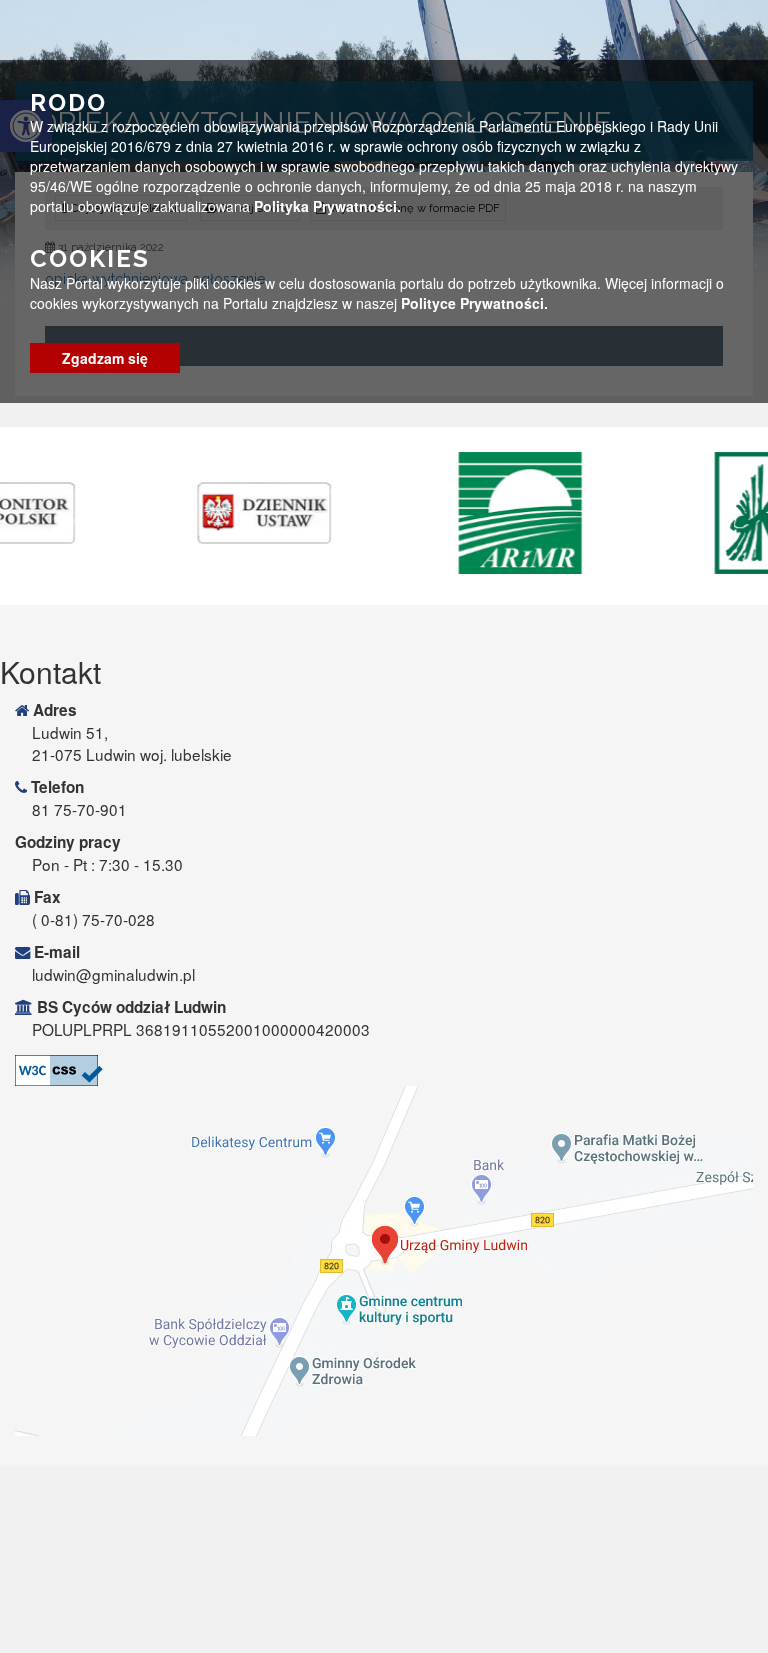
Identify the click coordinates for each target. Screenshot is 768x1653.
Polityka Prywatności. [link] (327, 206)
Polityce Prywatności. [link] (474, 303)
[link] (173, 513)
